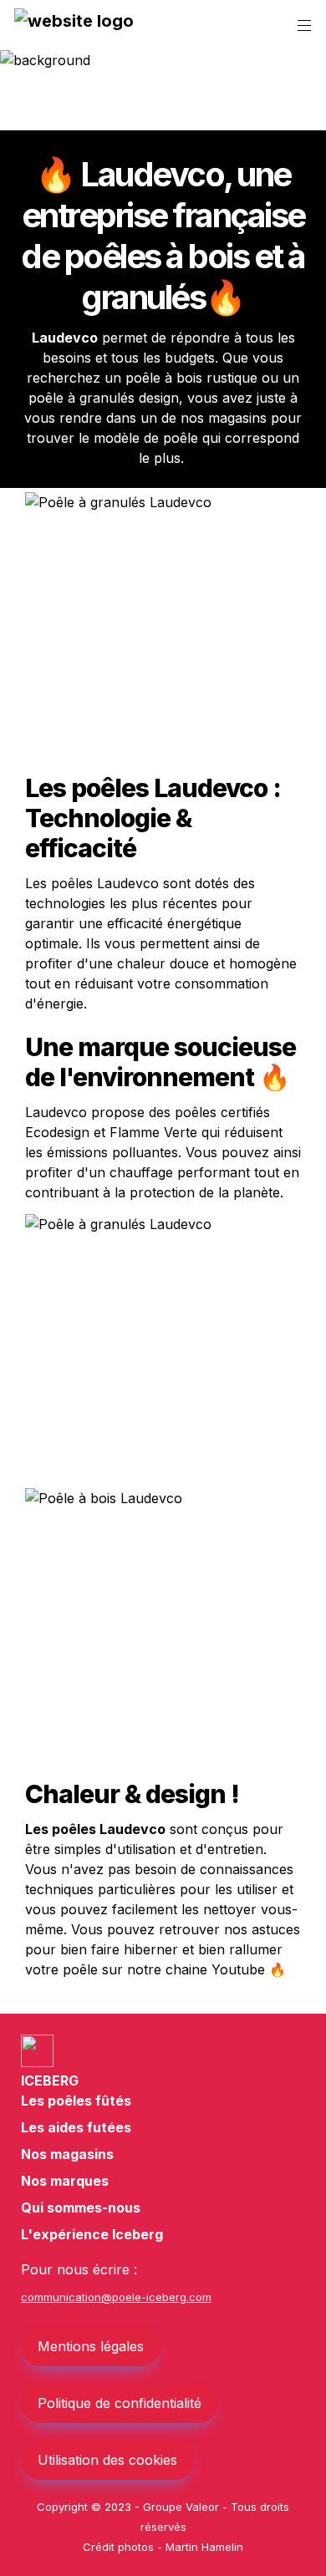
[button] (74, 26)
